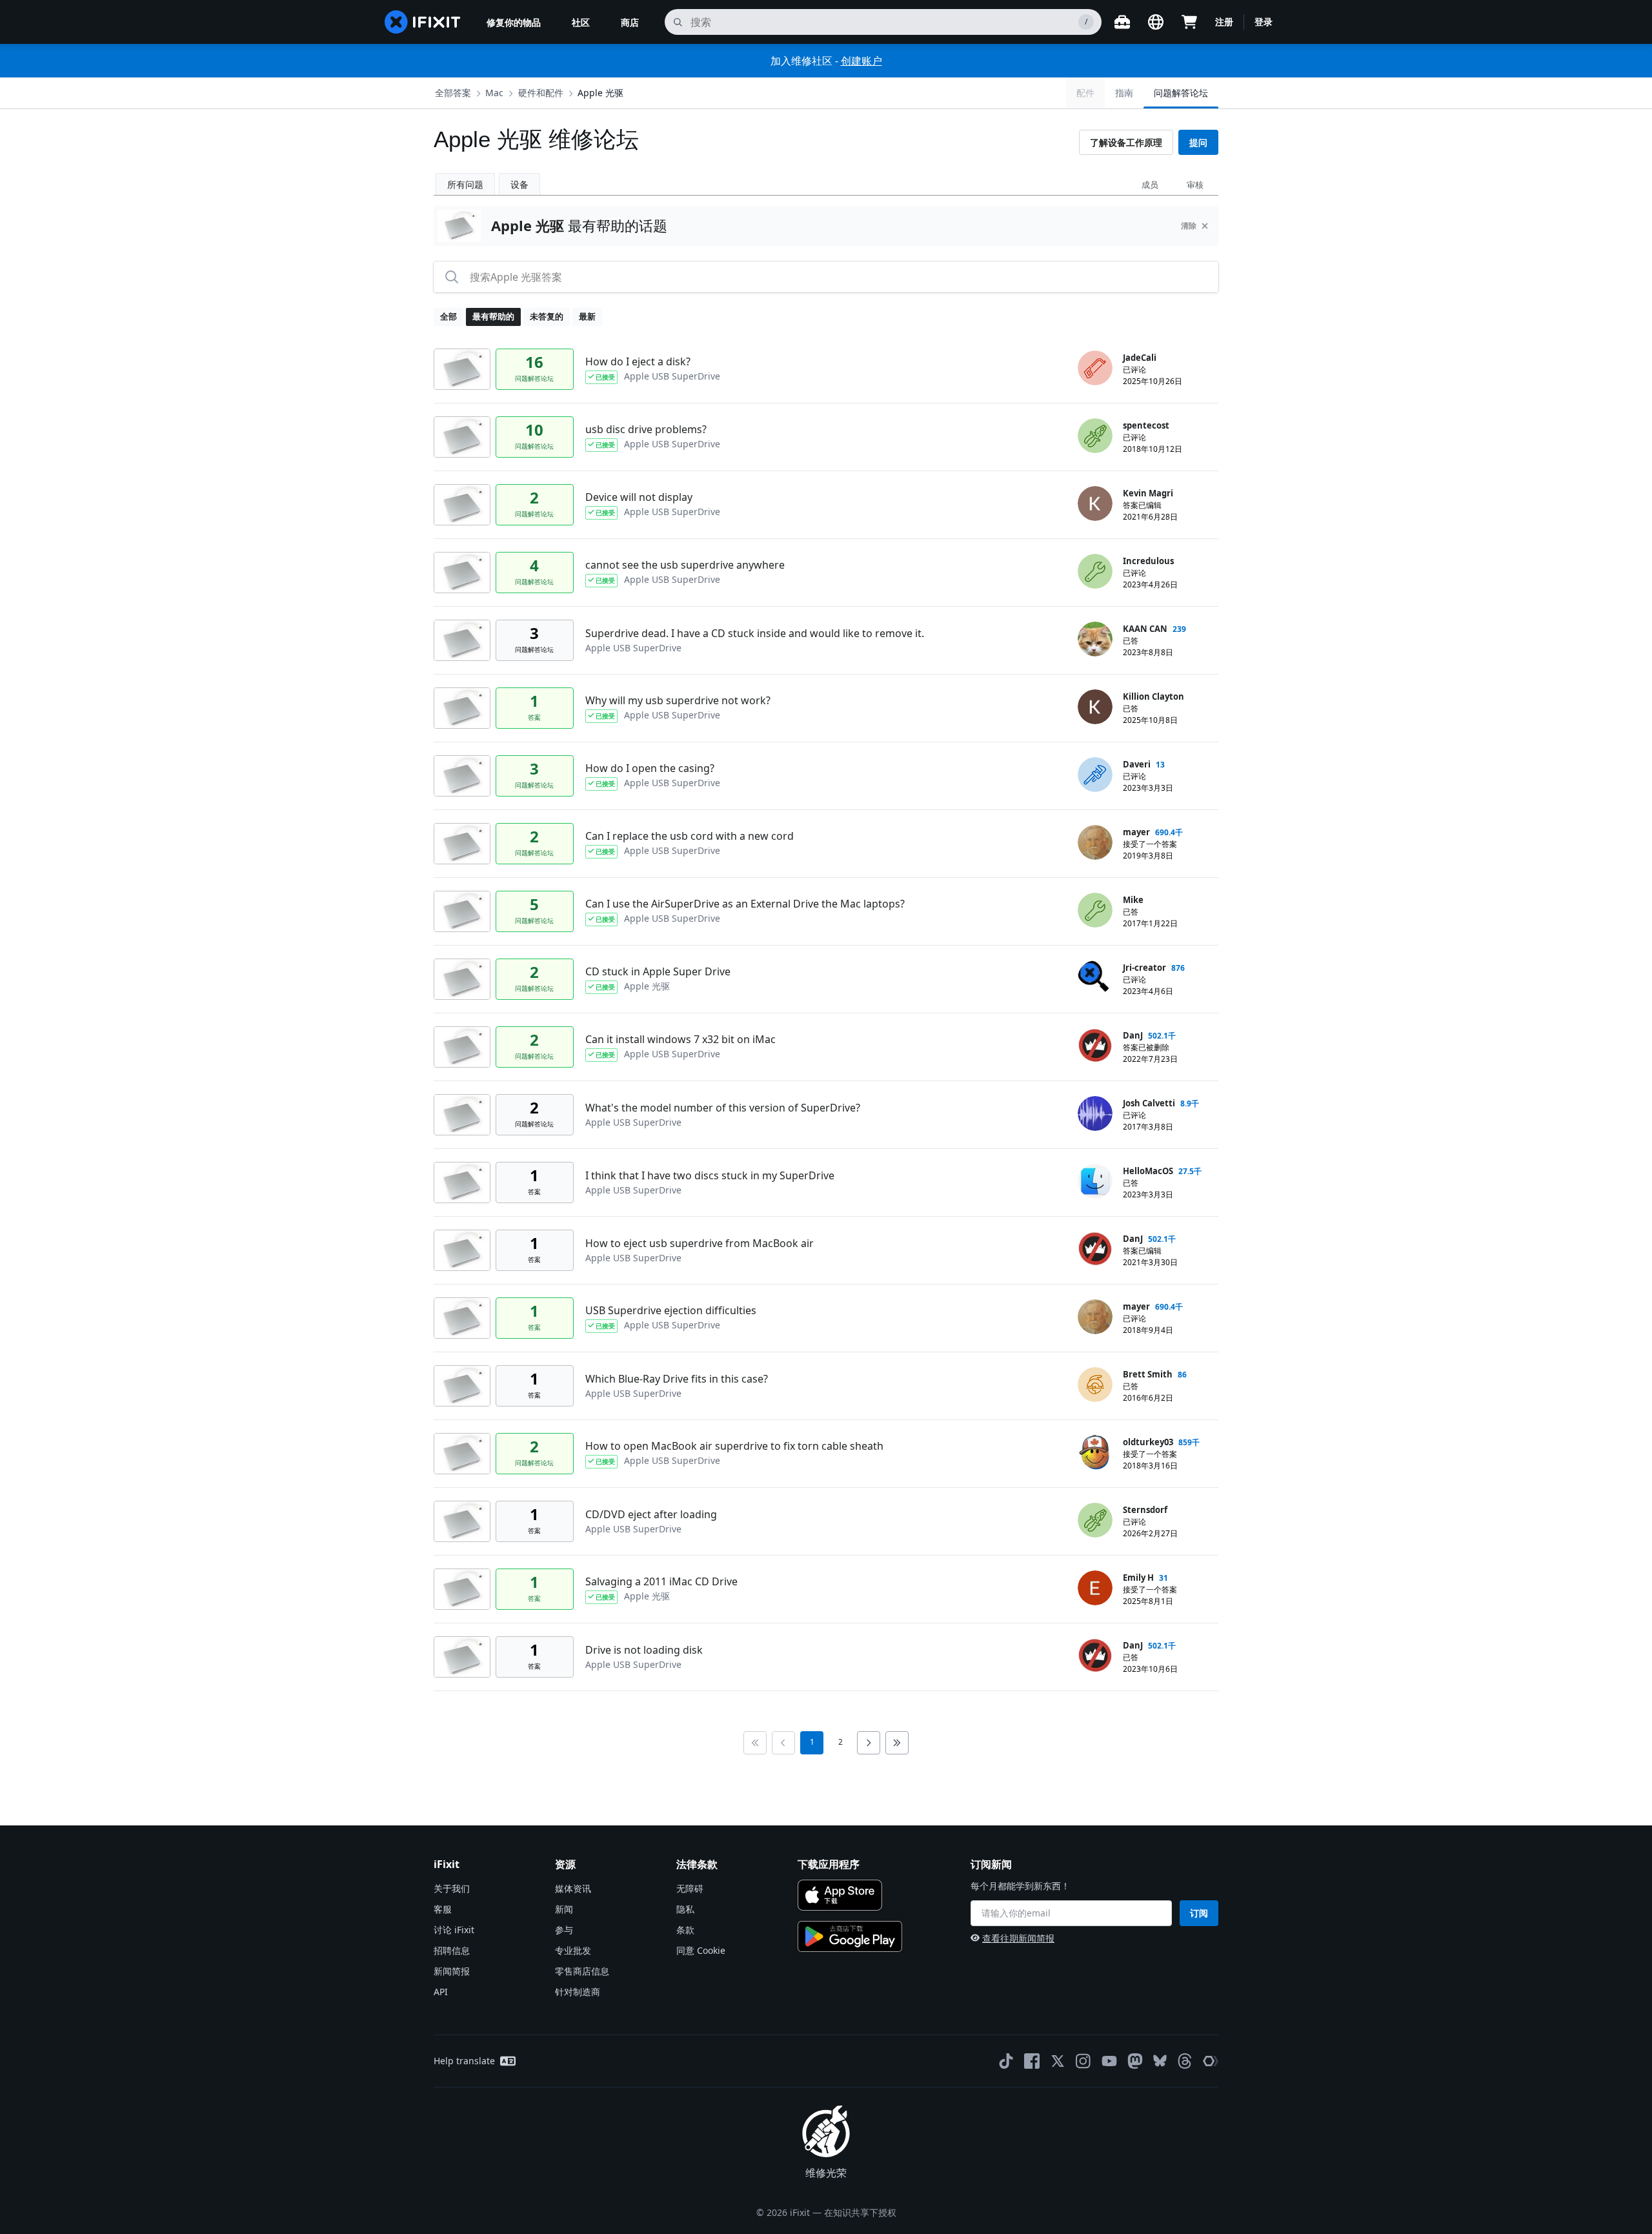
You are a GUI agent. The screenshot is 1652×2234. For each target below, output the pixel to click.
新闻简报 (452, 1971)
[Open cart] (1189, 22)
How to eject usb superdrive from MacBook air (700, 1243)
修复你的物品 (514, 22)
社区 (581, 22)
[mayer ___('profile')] (1095, 842)
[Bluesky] (1160, 2061)
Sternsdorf (1145, 1510)
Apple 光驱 (600, 93)
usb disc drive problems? (646, 429)
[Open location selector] (1156, 22)
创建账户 (861, 61)
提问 (1198, 142)
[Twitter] (1058, 2061)
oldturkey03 (1148, 1442)
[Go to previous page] (783, 1743)
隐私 (685, 1909)
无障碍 (690, 1888)
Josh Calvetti (1149, 1103)
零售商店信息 (582, 1971)
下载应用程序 (829, 1864)
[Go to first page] (755, 1743)
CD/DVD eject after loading (651, 1514)
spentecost (1146, 425)
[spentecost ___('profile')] (1095, 436)
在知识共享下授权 (860, 2212)
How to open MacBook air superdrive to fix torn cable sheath (734, 1446)
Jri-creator (1144, 968)
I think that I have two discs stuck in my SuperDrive (710, 1175)
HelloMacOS (1148, 1171)
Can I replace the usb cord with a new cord (690, 836)
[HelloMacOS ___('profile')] (1095, 1181)
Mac (494, 93)
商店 (630, 22)
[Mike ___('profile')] (1095, 910)
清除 (1189, 226)
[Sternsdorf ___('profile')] (1095, 1520)
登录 (1264, 22)
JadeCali (1140, 358)
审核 (1195, 185)
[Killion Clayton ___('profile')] (1095, 707)
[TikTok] (1006, 2061)
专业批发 (573, 1950)
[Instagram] (1083, 2061)
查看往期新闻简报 (1018, 1938)
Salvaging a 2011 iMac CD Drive (661, 1581)
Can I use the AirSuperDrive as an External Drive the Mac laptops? (745, 904)
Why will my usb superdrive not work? (678, 700)
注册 (1224, 22)
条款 (685, 1930)
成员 (1150, 185)
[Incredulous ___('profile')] (1095, 571)
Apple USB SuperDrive (672, 376)
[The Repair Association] (1211, 2061)
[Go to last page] (897, 1743)
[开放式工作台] (1122, 22)
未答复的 (547, 316)
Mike (1133, 900)
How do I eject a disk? (638, 361)
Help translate (464, 2061)
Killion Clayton (1153, 696)
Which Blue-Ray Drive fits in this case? (677, 1379)
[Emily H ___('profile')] (1095, 1588)
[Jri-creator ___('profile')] (1095, 978)
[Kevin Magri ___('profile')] (1095, 503)
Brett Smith (1148, 1374)
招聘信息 (452, 1950)
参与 (564, 1930)
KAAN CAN (1145, 629)
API (441, 1992)
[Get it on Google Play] (850, 1936)
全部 (448, 316)
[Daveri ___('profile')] (1095, 775)
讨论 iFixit (454, 1930)
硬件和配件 (541, 93)
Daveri (1137, 764)
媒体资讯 (573, 1888)
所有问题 (465, 184)
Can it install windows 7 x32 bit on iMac (680, 1039)
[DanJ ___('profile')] (1095, 1046)
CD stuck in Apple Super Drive (658, 971)
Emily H (1138, 1578)
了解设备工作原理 (1126, 142)
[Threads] (1185, 2061)
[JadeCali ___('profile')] (1095, 368)
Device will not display (639, 497)
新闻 (564, 1909)
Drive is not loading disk (644, 1650)
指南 (1124, 93)
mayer (1136, 832)
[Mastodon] (1135, 2061)
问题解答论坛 (1181, 93)
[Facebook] (1032, 2061)
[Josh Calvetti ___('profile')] (1095, 1113)
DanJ (1133, 1035)
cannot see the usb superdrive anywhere (685, 565)
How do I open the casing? (650, 768)
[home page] (423, 22)
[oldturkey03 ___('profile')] (1095, 1452)
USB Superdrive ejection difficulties (671, 1310)
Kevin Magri (1148, 493)
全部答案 (453, 93)
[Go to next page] (869, 1743)
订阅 (1199, 1913)
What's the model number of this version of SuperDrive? (723, 1108)
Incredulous (1148, 561)
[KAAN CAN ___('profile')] (1095, 639)
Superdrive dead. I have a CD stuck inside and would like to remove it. (755, 633)
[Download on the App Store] (840, 1895)
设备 (519, 184)
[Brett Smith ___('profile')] (1095, 1385)
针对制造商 (578, 1992)
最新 (587, 316)
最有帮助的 (493, 316)
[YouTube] (1109, 2061)
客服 (443, 1909)
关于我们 (452, 1888)
